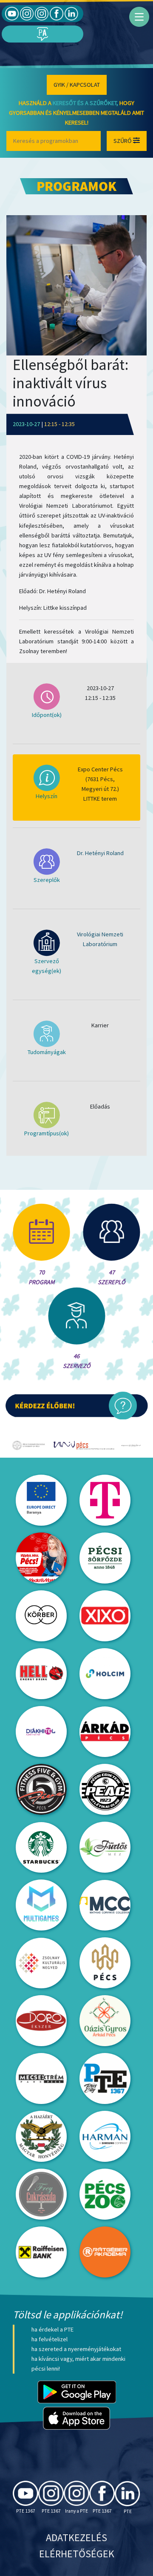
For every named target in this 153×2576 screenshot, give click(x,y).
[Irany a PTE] (42, 13)
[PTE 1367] (27, 13)
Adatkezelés (76, 2538)
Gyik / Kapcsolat (77, 85)
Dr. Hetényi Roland (100, 853)
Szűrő (123, 141)
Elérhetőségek (77, 2554)
